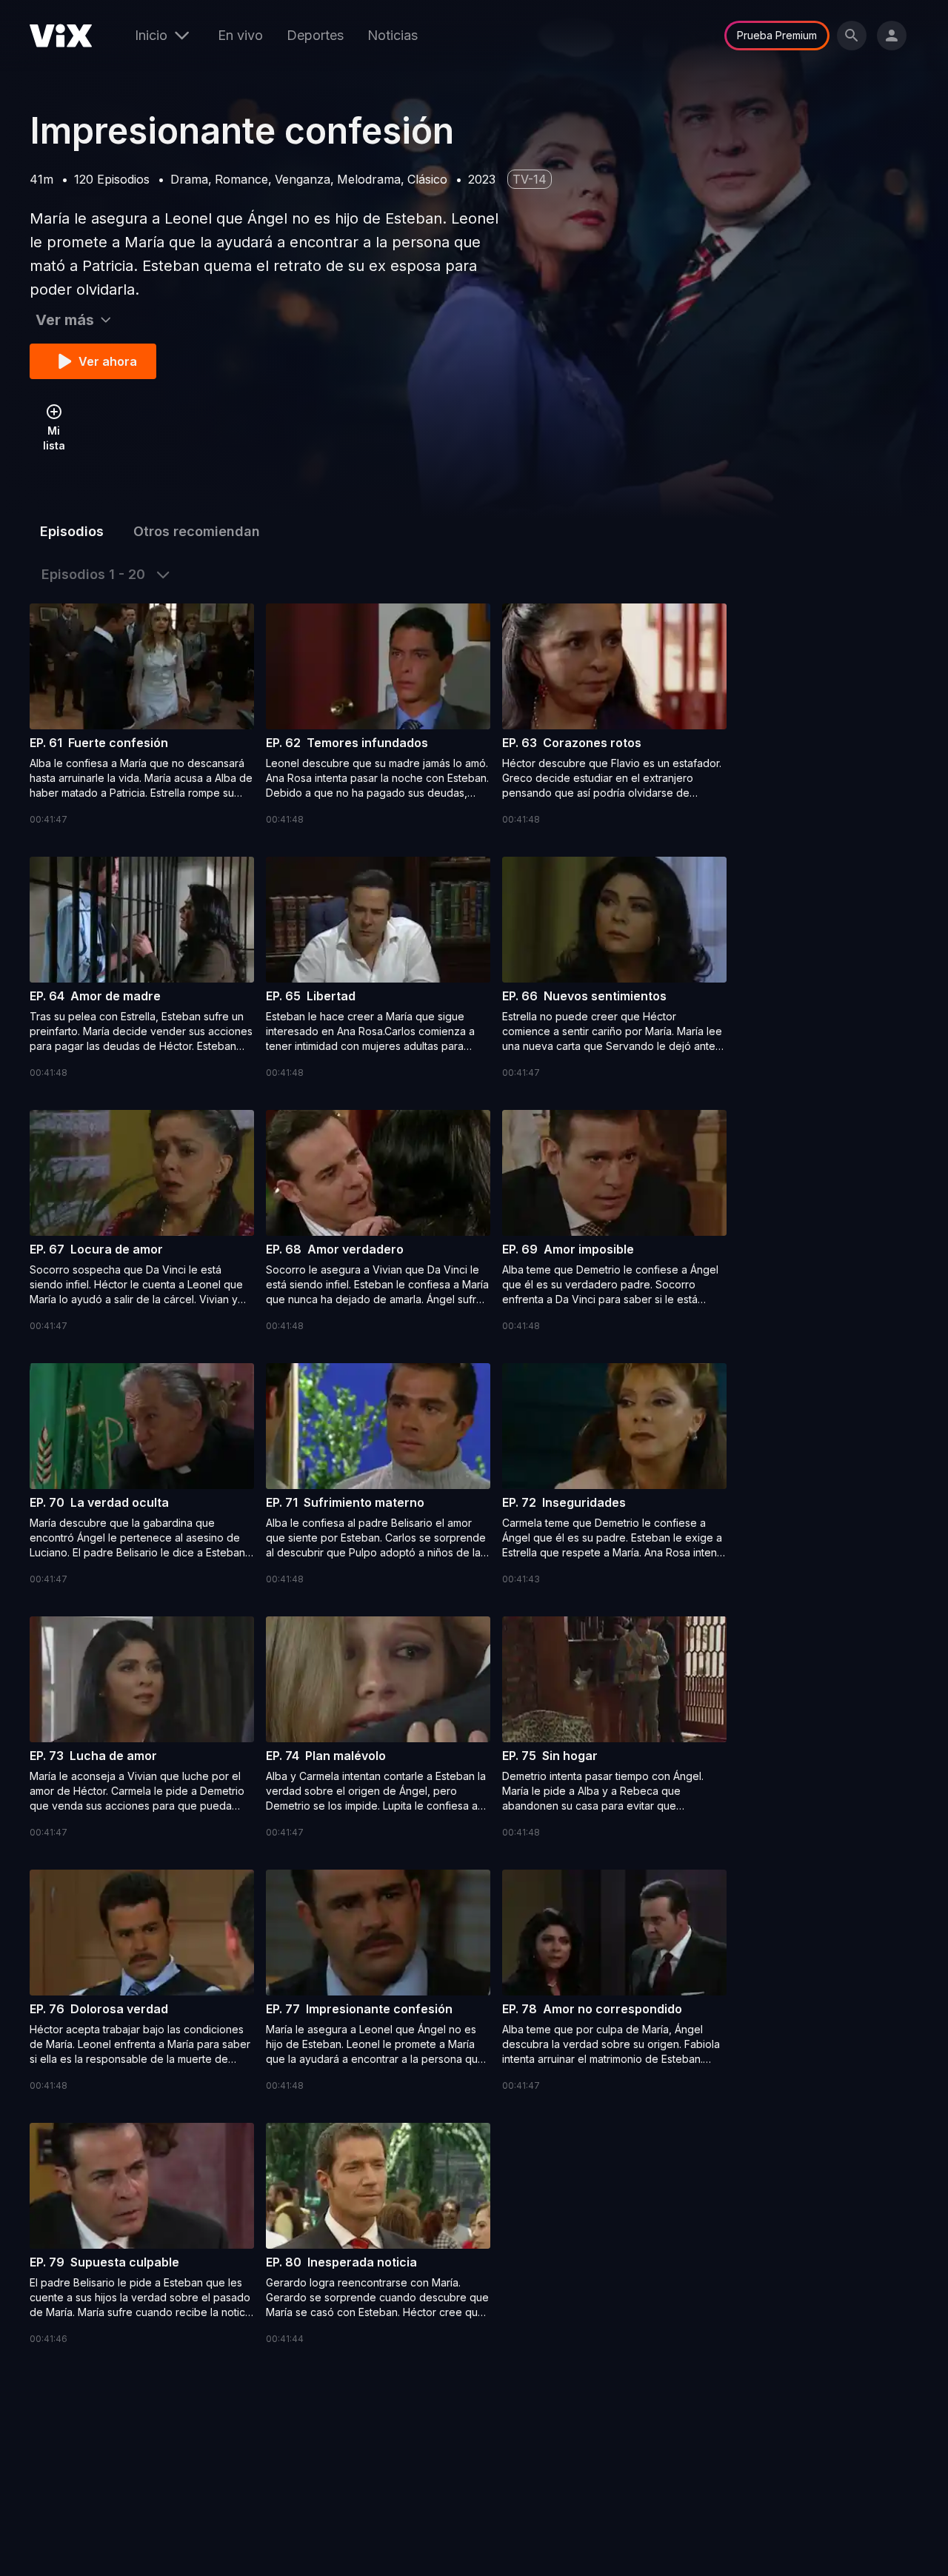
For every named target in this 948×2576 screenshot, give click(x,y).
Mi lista (54, 438)
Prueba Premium (777, 35)
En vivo (240, 35)
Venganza (303, 179)
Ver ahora (108, 361)
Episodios (72, 531)
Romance (241, 179)
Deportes (315, 35)
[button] (142, 715)
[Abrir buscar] (852, 36)
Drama (189, 179)
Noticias (393, 35)
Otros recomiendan (197, 531)
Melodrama (369, 179)
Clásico (427, 179)
